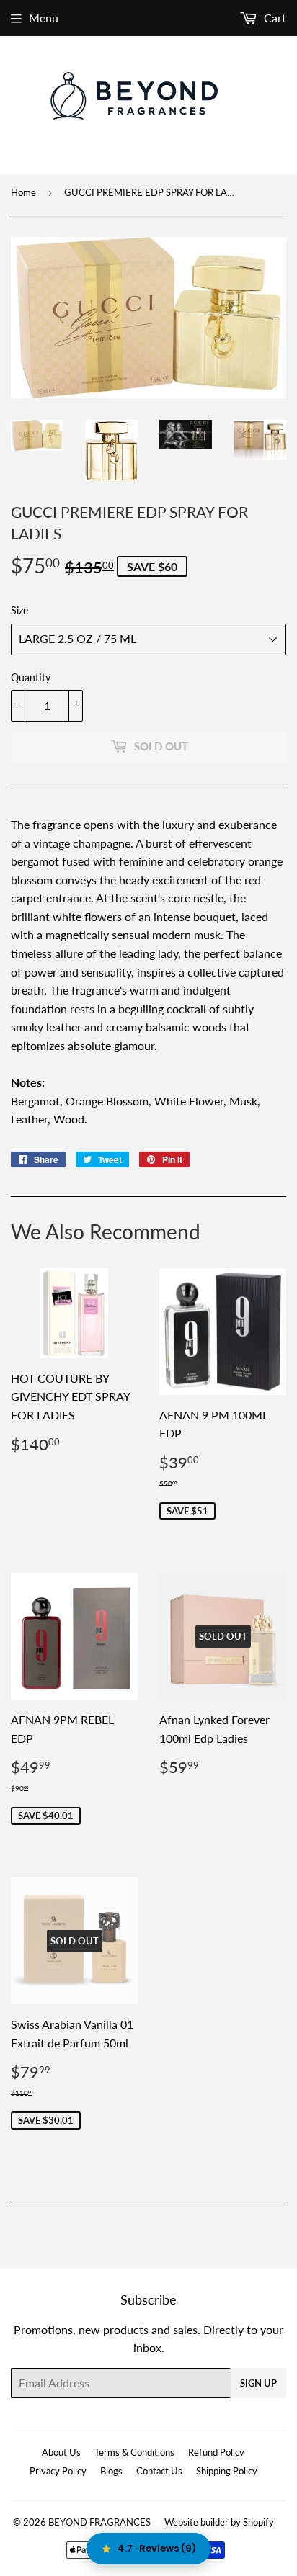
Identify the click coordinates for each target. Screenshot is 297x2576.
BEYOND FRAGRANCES (99, 2522)
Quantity (31, 677)
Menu (44, 18)
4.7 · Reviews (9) (157, 2548)
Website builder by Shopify (219, 2522)
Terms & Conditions (134, 2452)
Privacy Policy (58, 2471)
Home (23, 192)
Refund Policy (216, 2452)
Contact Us (159, 2471)
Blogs (111, 2471)
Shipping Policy (227, 2471)
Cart (274, 18)
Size (19, 610)
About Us (61, 2452)
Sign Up (258, 2383)
